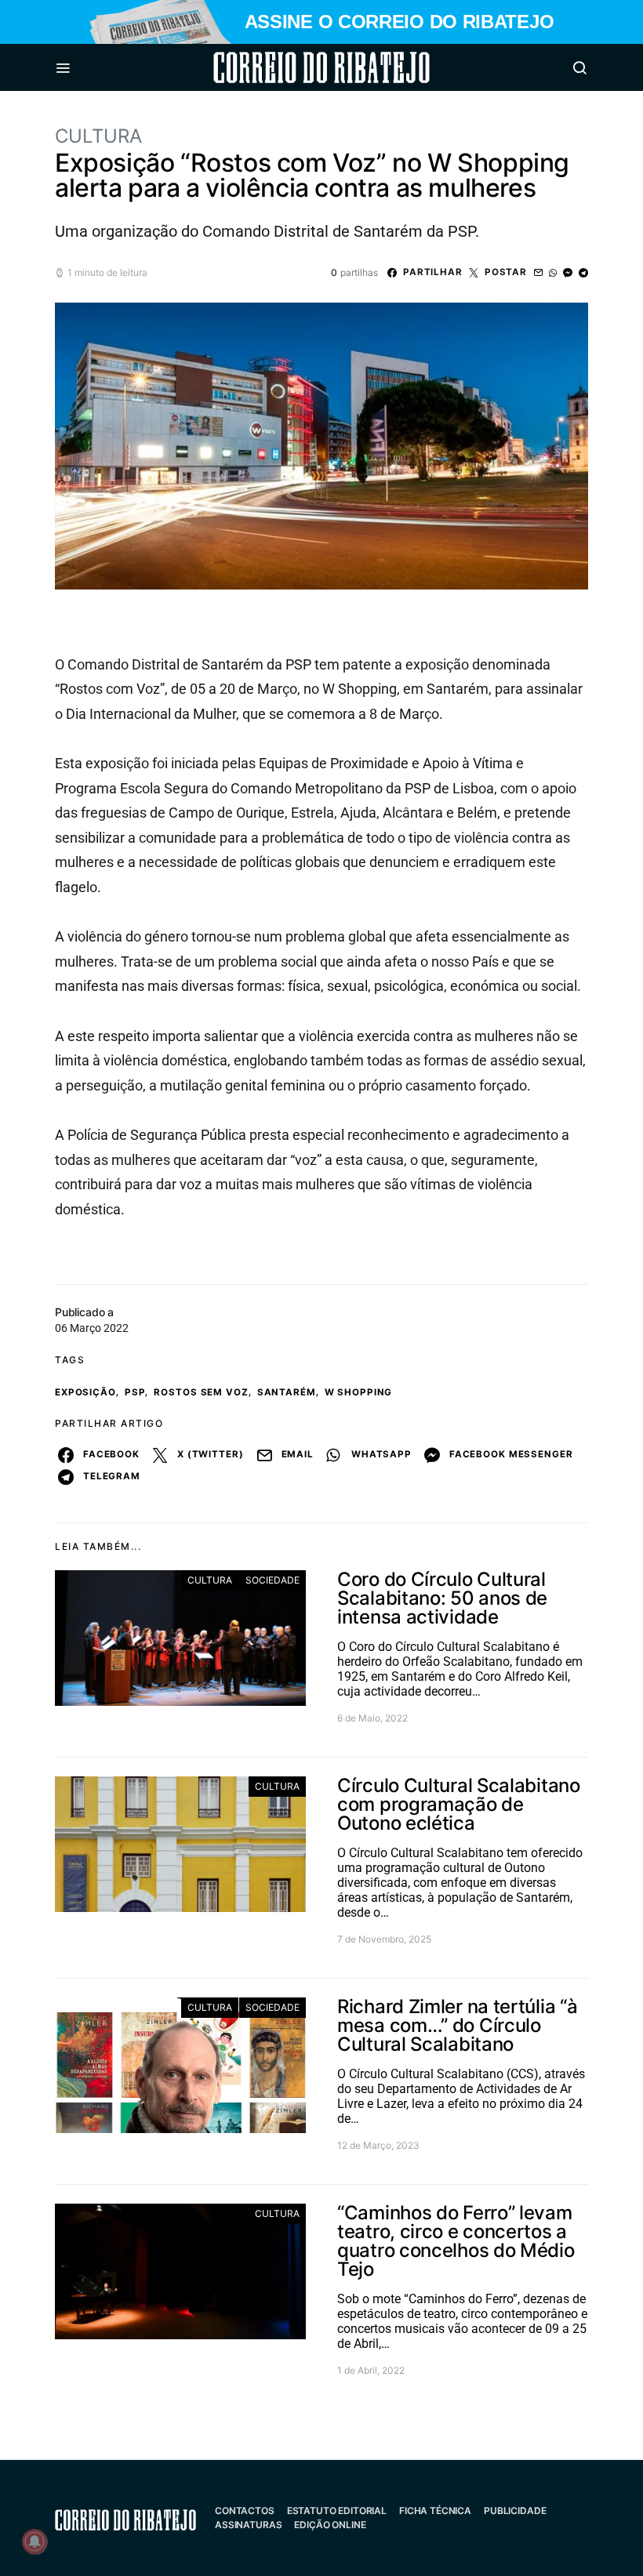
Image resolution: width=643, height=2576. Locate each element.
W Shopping (359, 1392)
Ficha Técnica (435, 2511)
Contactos (245, 2511)
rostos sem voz (201, 1392)
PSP (135, 1392)
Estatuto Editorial (337, 2511)
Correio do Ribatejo (284, 67)
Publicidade (515, 2511)
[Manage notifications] (35, 2542)
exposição (85, 1392)
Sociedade (272, 1580)
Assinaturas (248, 2525)
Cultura (98, 136)
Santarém (287, 1392)
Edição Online (330, 2525)
